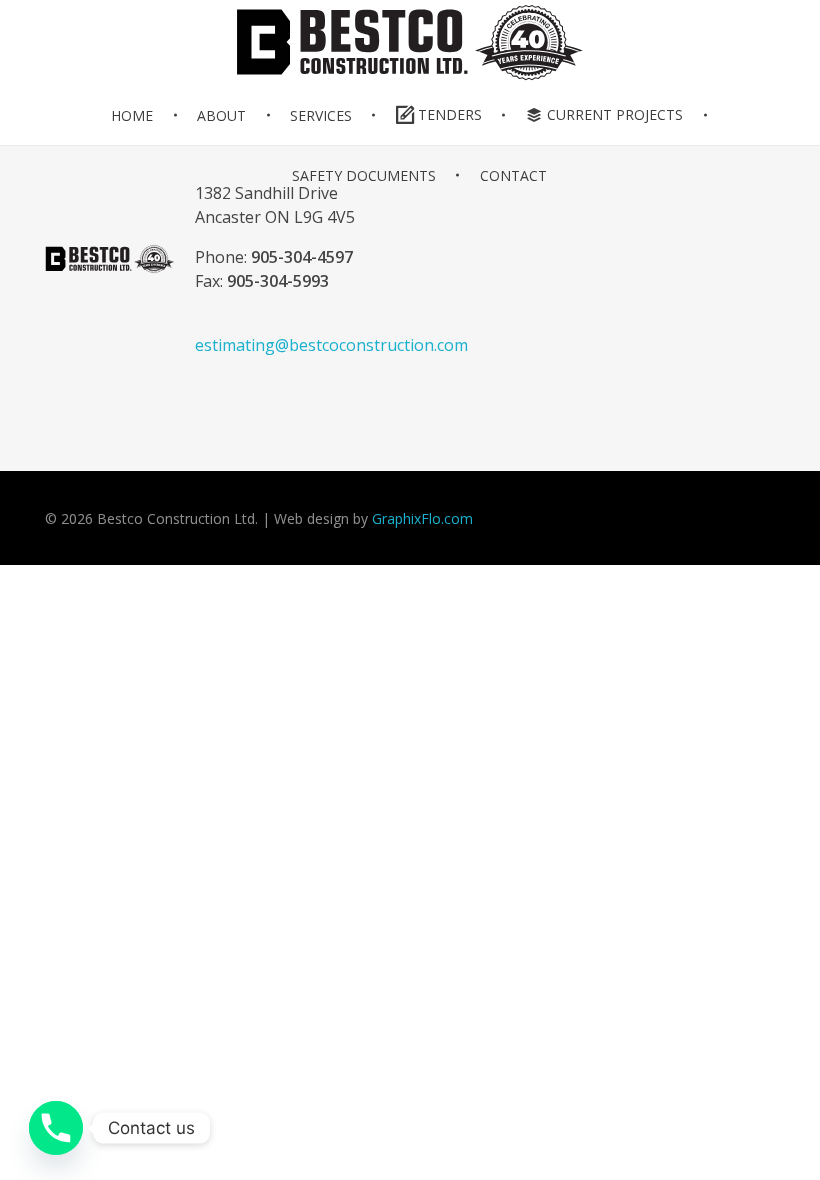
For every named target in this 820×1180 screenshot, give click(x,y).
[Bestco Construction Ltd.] (110, 259)
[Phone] (56, 1128)
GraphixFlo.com (422, 518)
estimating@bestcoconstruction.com (331, 345)
